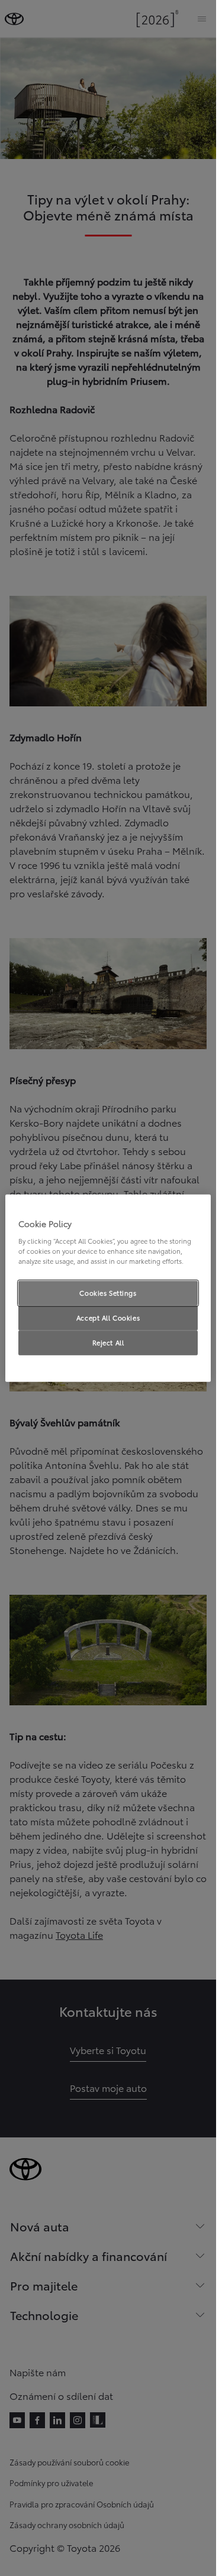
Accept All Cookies (108, 1317)
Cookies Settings (108, 1293)
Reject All (108, 1342)
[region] (108, 1288)
